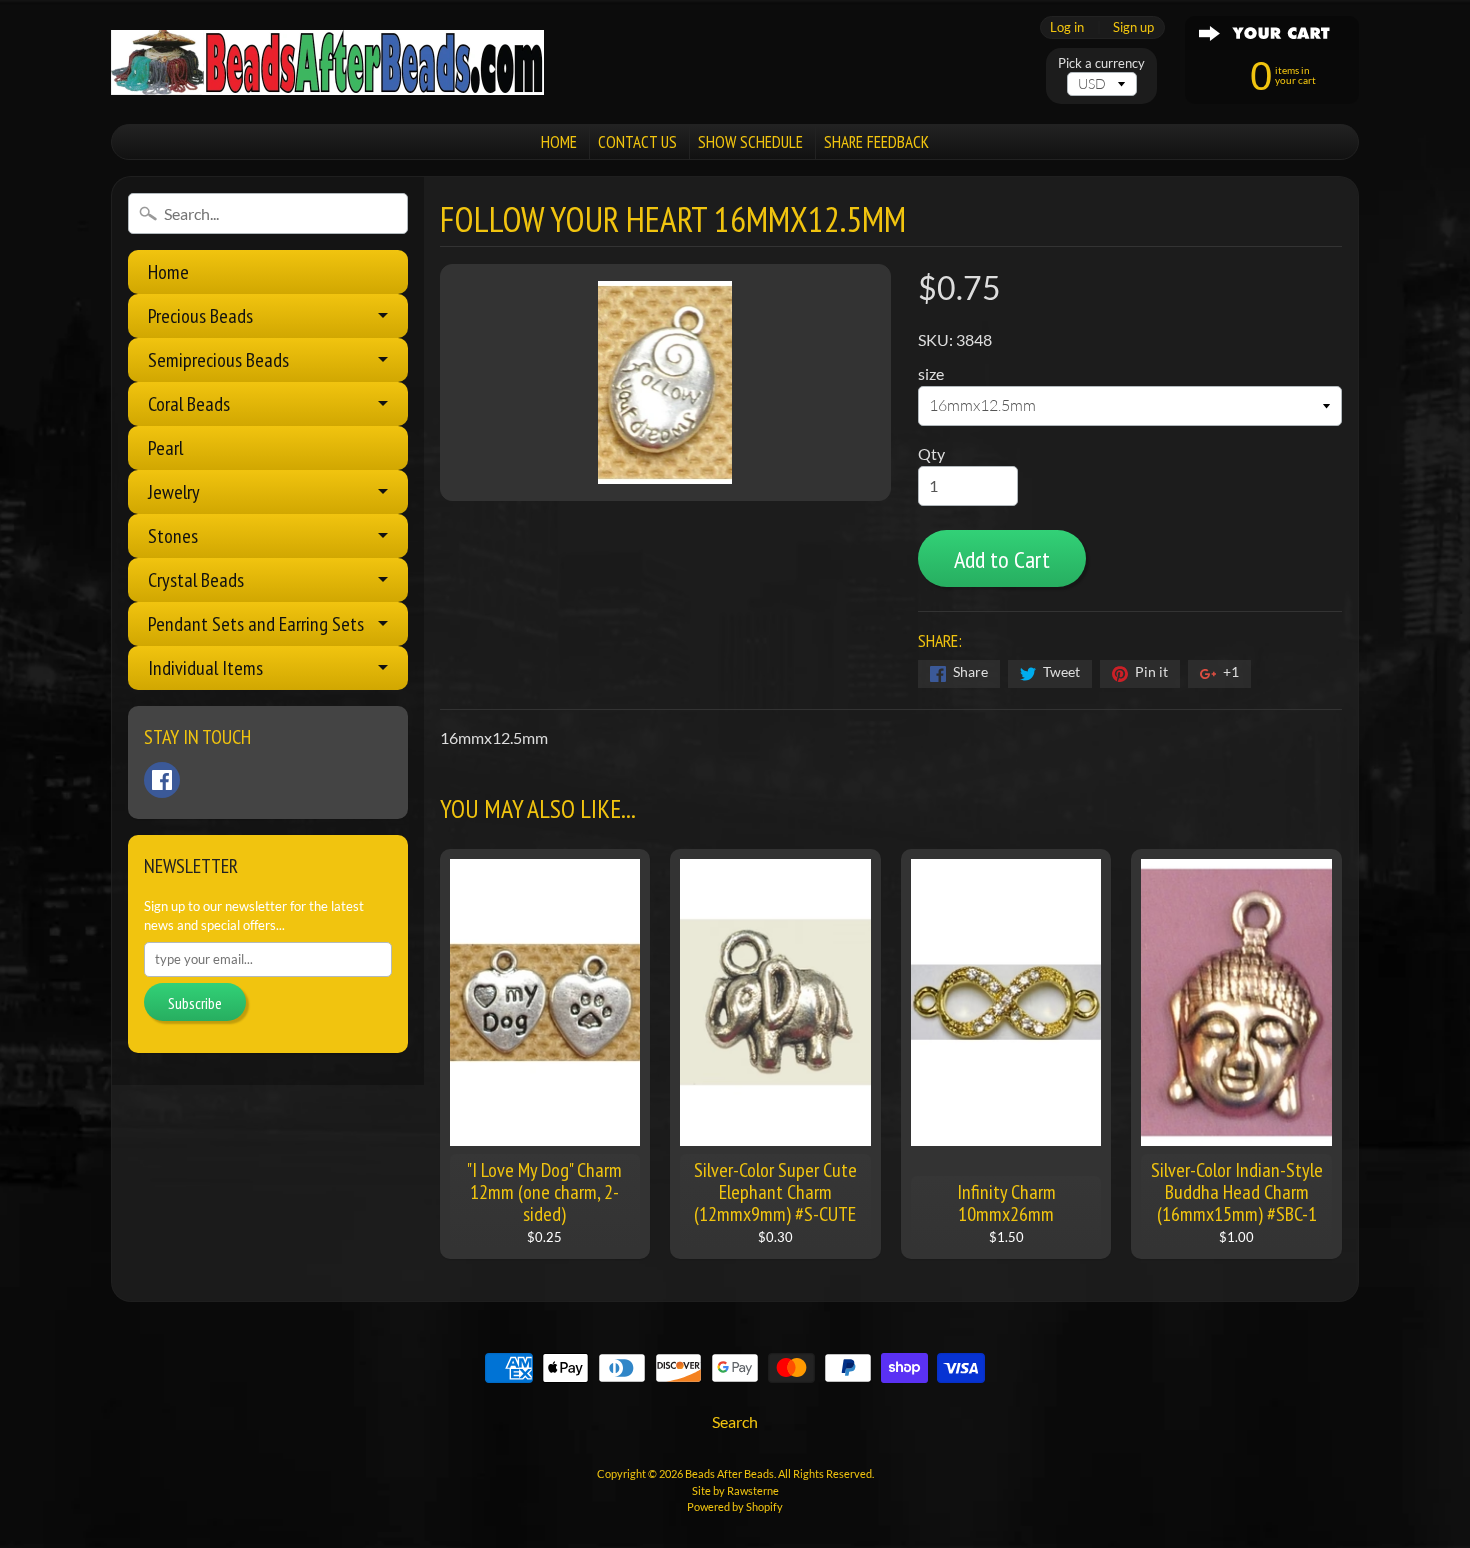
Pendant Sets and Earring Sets (256, 624)
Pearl (165, 448)
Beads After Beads (729, 1473)
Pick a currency (1101, 63)
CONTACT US (637, 142)
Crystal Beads (196, 580)
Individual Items (205, 668)
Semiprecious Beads (218, 360)
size (931, 373)
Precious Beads (200, 316)
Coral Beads (189, 404)
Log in (1067, 27)
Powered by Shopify (735, 1506)
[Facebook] (162, 780)
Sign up (1133, 27)
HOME (559, 142)
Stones (173, 536)
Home (168, 272)
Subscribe (195, 1003)
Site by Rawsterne (735, 1490)
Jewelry (174, 492)
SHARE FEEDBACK (876, 142)
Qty (931, 453)
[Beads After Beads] (327, 62)
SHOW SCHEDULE (750, 142)
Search (735, 1421)
